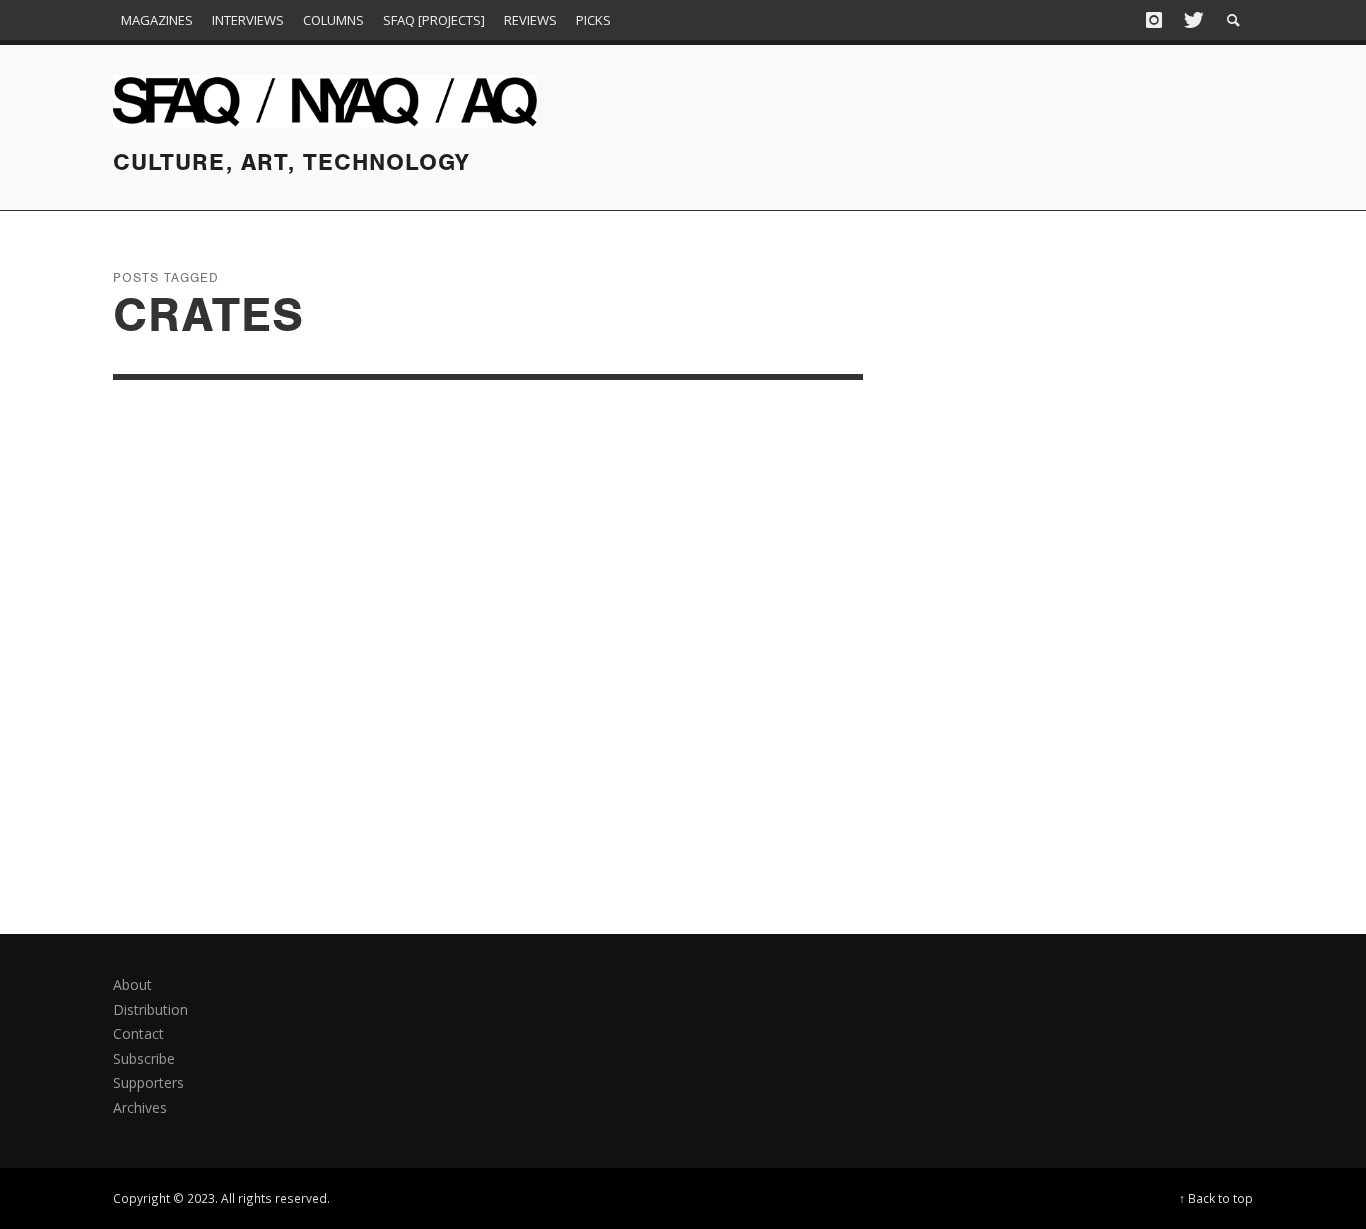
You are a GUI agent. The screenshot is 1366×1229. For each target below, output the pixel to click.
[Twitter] (1192, 20)
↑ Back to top (1216, 1198)
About (132, 984)
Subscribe (144, 1058)
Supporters (148, 1082)
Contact (138, 1033)
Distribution (150, 1009)
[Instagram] (1154, 20)
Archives (140, 1107)
